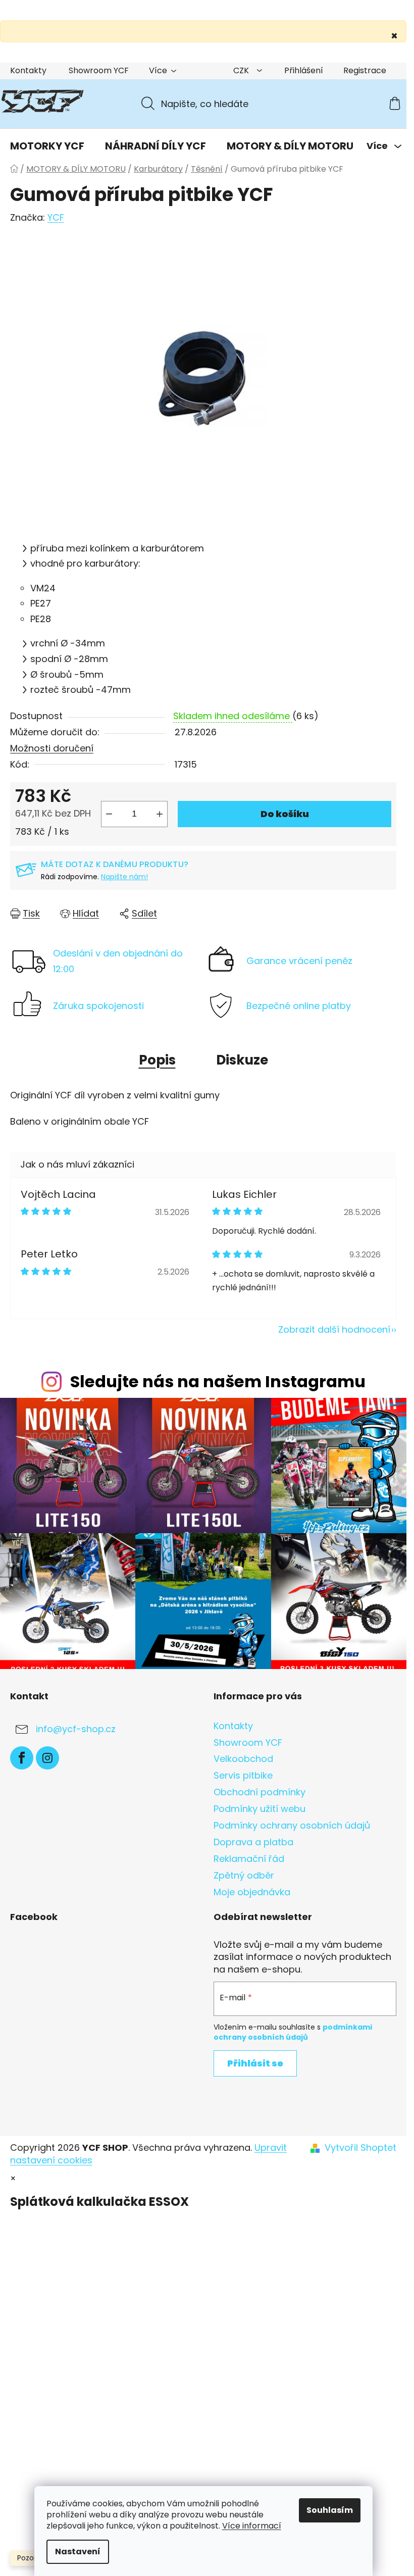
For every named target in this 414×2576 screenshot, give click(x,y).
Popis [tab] (157, 1060)
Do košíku (285, 814)
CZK (242, 70)
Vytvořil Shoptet (360, 2148)
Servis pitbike (243, 1775)
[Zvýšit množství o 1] (160, 814)
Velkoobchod (243, 1759)
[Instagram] (47, 1758)
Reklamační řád (249, 1859)
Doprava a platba (253, 1842)
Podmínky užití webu (260, 1809)
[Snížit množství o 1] (109, 814)
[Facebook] (22, 1758)
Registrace (365, 70)
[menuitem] (47, 146)
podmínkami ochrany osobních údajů (293, 2032)
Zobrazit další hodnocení (334, 1329)
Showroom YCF (99, 70)
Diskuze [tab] (242, 1060)
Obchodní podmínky (260, 1792)
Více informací (252, 2526)
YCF (56, 217)
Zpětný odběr (244, 1875)
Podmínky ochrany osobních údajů (292, 1825)
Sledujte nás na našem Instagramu (218, 1381)
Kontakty (28, 70)
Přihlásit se (255, 2063)
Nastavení (78, 2552)
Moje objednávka (252, 1892)
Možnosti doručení (52, 748)
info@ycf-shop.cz (76, 1729)
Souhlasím (330, 2510)
